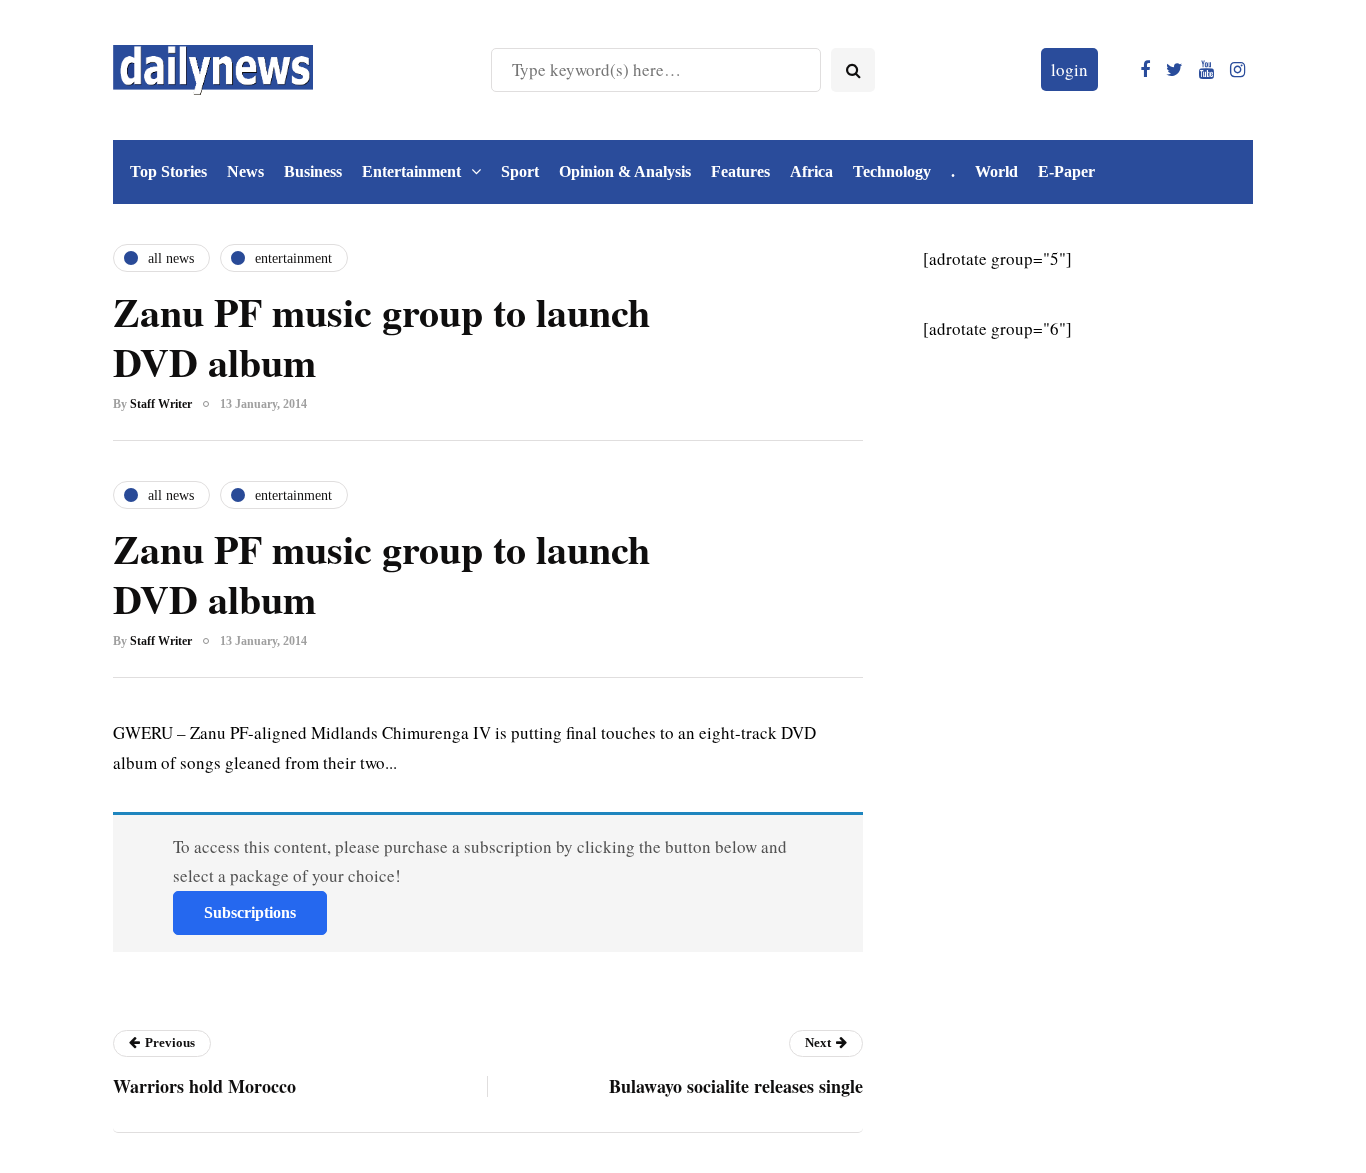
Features (740, 171)
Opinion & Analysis (625, 171)
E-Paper (1066, 171)
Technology (892, 171)
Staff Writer (161, 404)
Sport (520, 171)
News (245, 171)
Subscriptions (250, 912)
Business (313, 171)
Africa (811, 171)
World (996, 171)
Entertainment (411, 171)
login (1069, 69)
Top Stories (168, 171)
